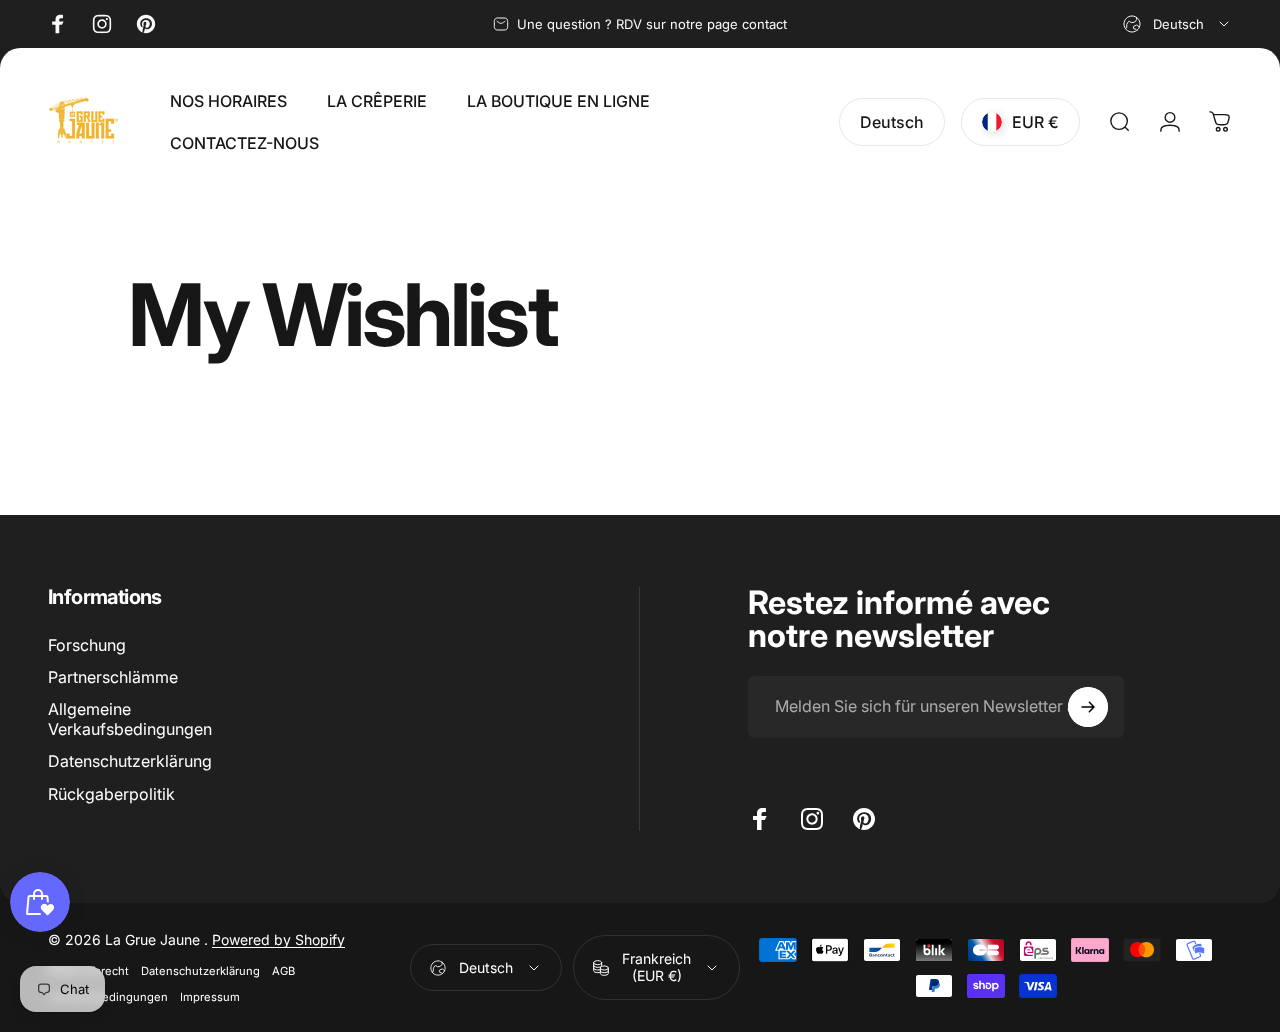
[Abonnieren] (1088, 707)
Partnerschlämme (113, 677)
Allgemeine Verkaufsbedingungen (130, 719)
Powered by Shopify (278, 939)
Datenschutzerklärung (130, 761)
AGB (283, 971)
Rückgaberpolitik (111, 793)
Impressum (210, 997)
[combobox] (1177, 24)
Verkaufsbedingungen (108, 997)
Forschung (87, 645)
